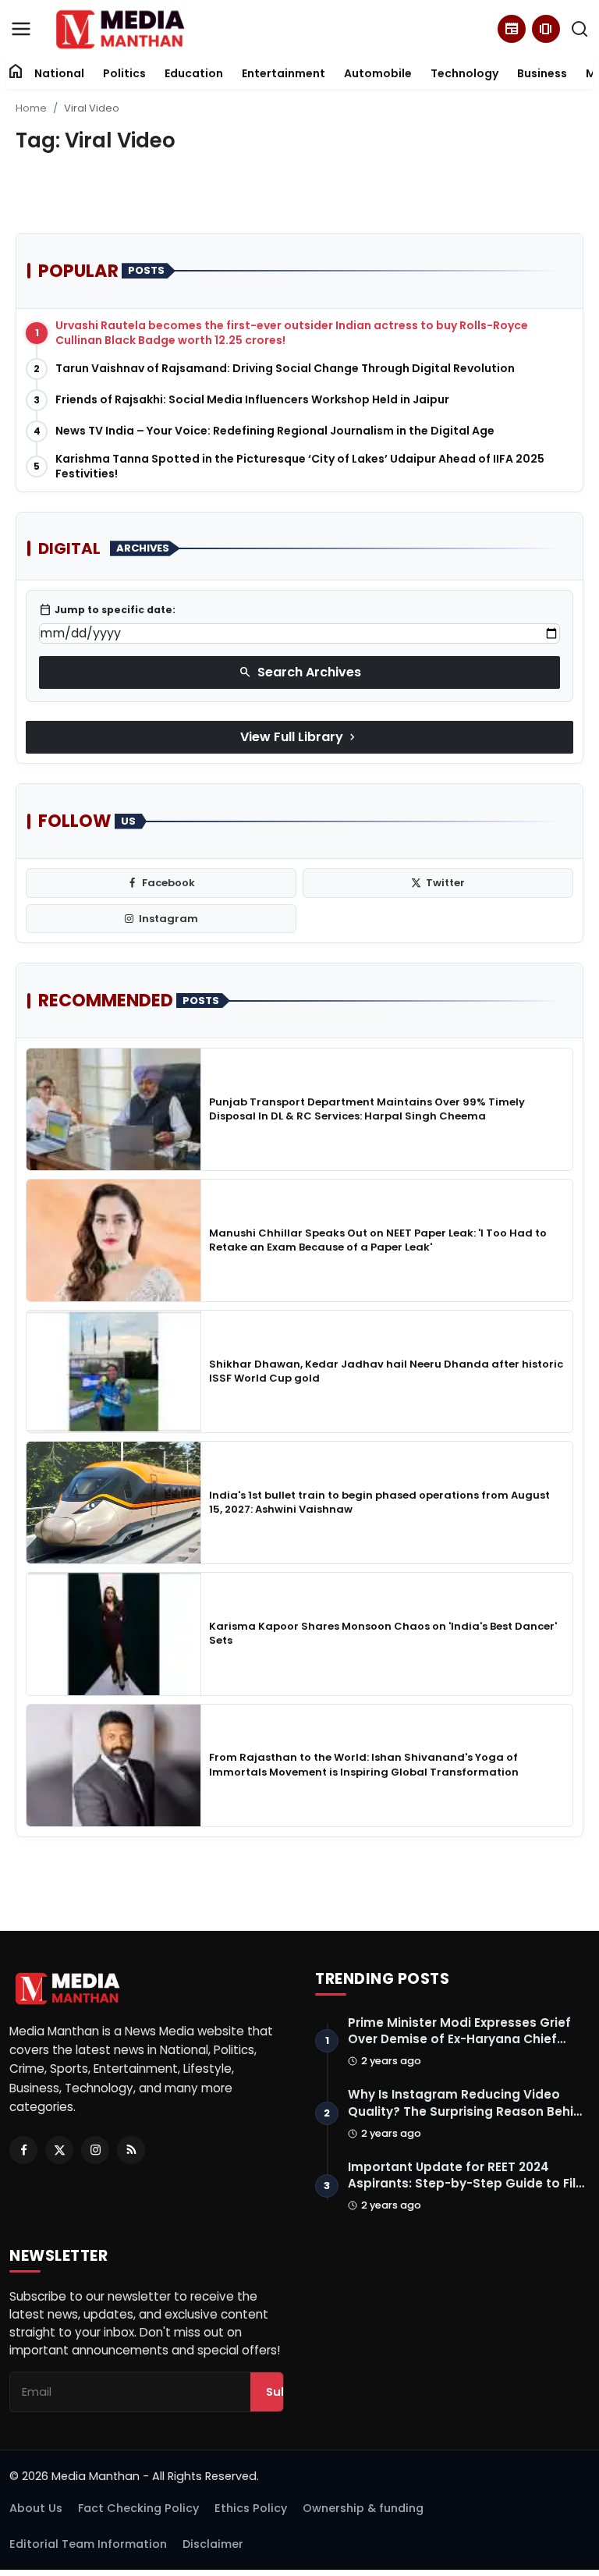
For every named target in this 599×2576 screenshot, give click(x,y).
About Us (36, 2508)
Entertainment (284, 73)
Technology (464, 73)
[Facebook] (23, 2150)
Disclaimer (213, 2544)
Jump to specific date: (107, 610)
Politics (124, 73)
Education (194, 73)
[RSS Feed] (131, 2150)
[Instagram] (95, 2150)
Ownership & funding (363, 2508)
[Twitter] (59, 2150)
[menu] (21, 29)
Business (542, 73)
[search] (580, 29)
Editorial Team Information (88, 2544)
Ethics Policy (251, 2508)
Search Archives (300, 672)
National (59, 73)
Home (31, 108)
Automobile (378, 73)
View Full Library (299, 737)
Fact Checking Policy (138, 2508)
